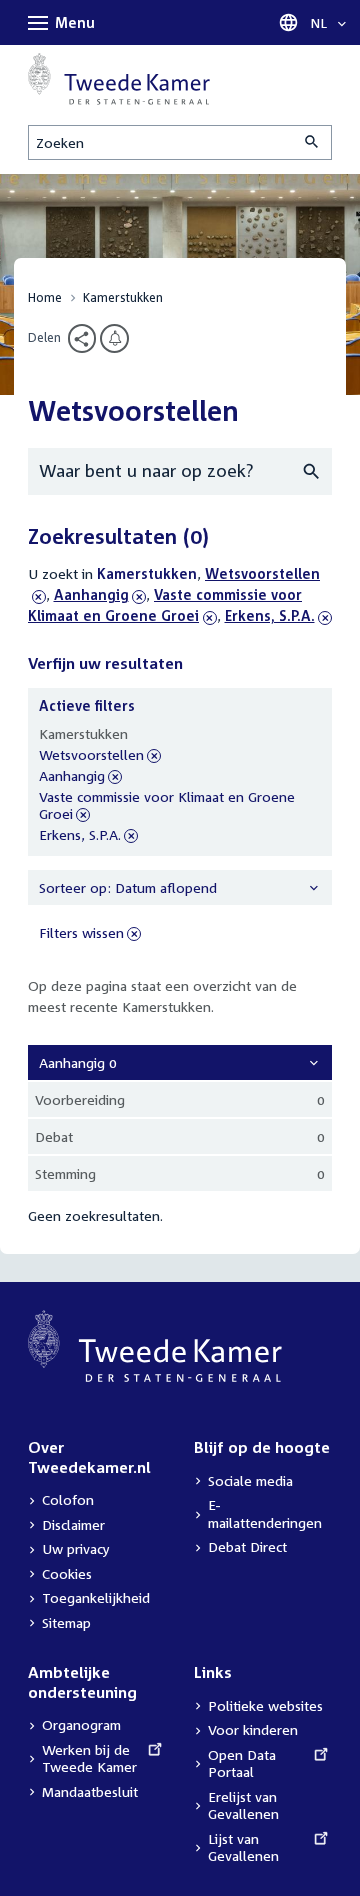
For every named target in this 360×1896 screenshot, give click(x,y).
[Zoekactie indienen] (313, 142)
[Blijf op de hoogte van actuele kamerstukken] (114, 338)
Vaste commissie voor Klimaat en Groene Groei (167, 806)
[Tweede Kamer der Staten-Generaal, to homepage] (119, 79)
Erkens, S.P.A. (270, 615)
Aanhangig (91, 594)
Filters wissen (81, 932)
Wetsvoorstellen (91, 755)
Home (45, 297)
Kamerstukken (123, 297)
